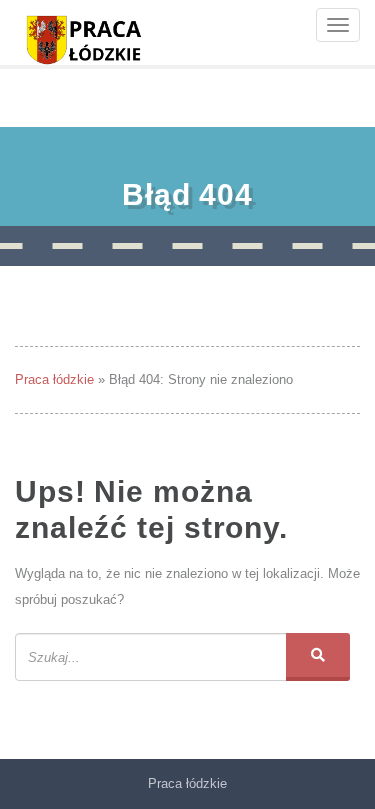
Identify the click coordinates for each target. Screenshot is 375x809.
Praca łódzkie (54, 379)
